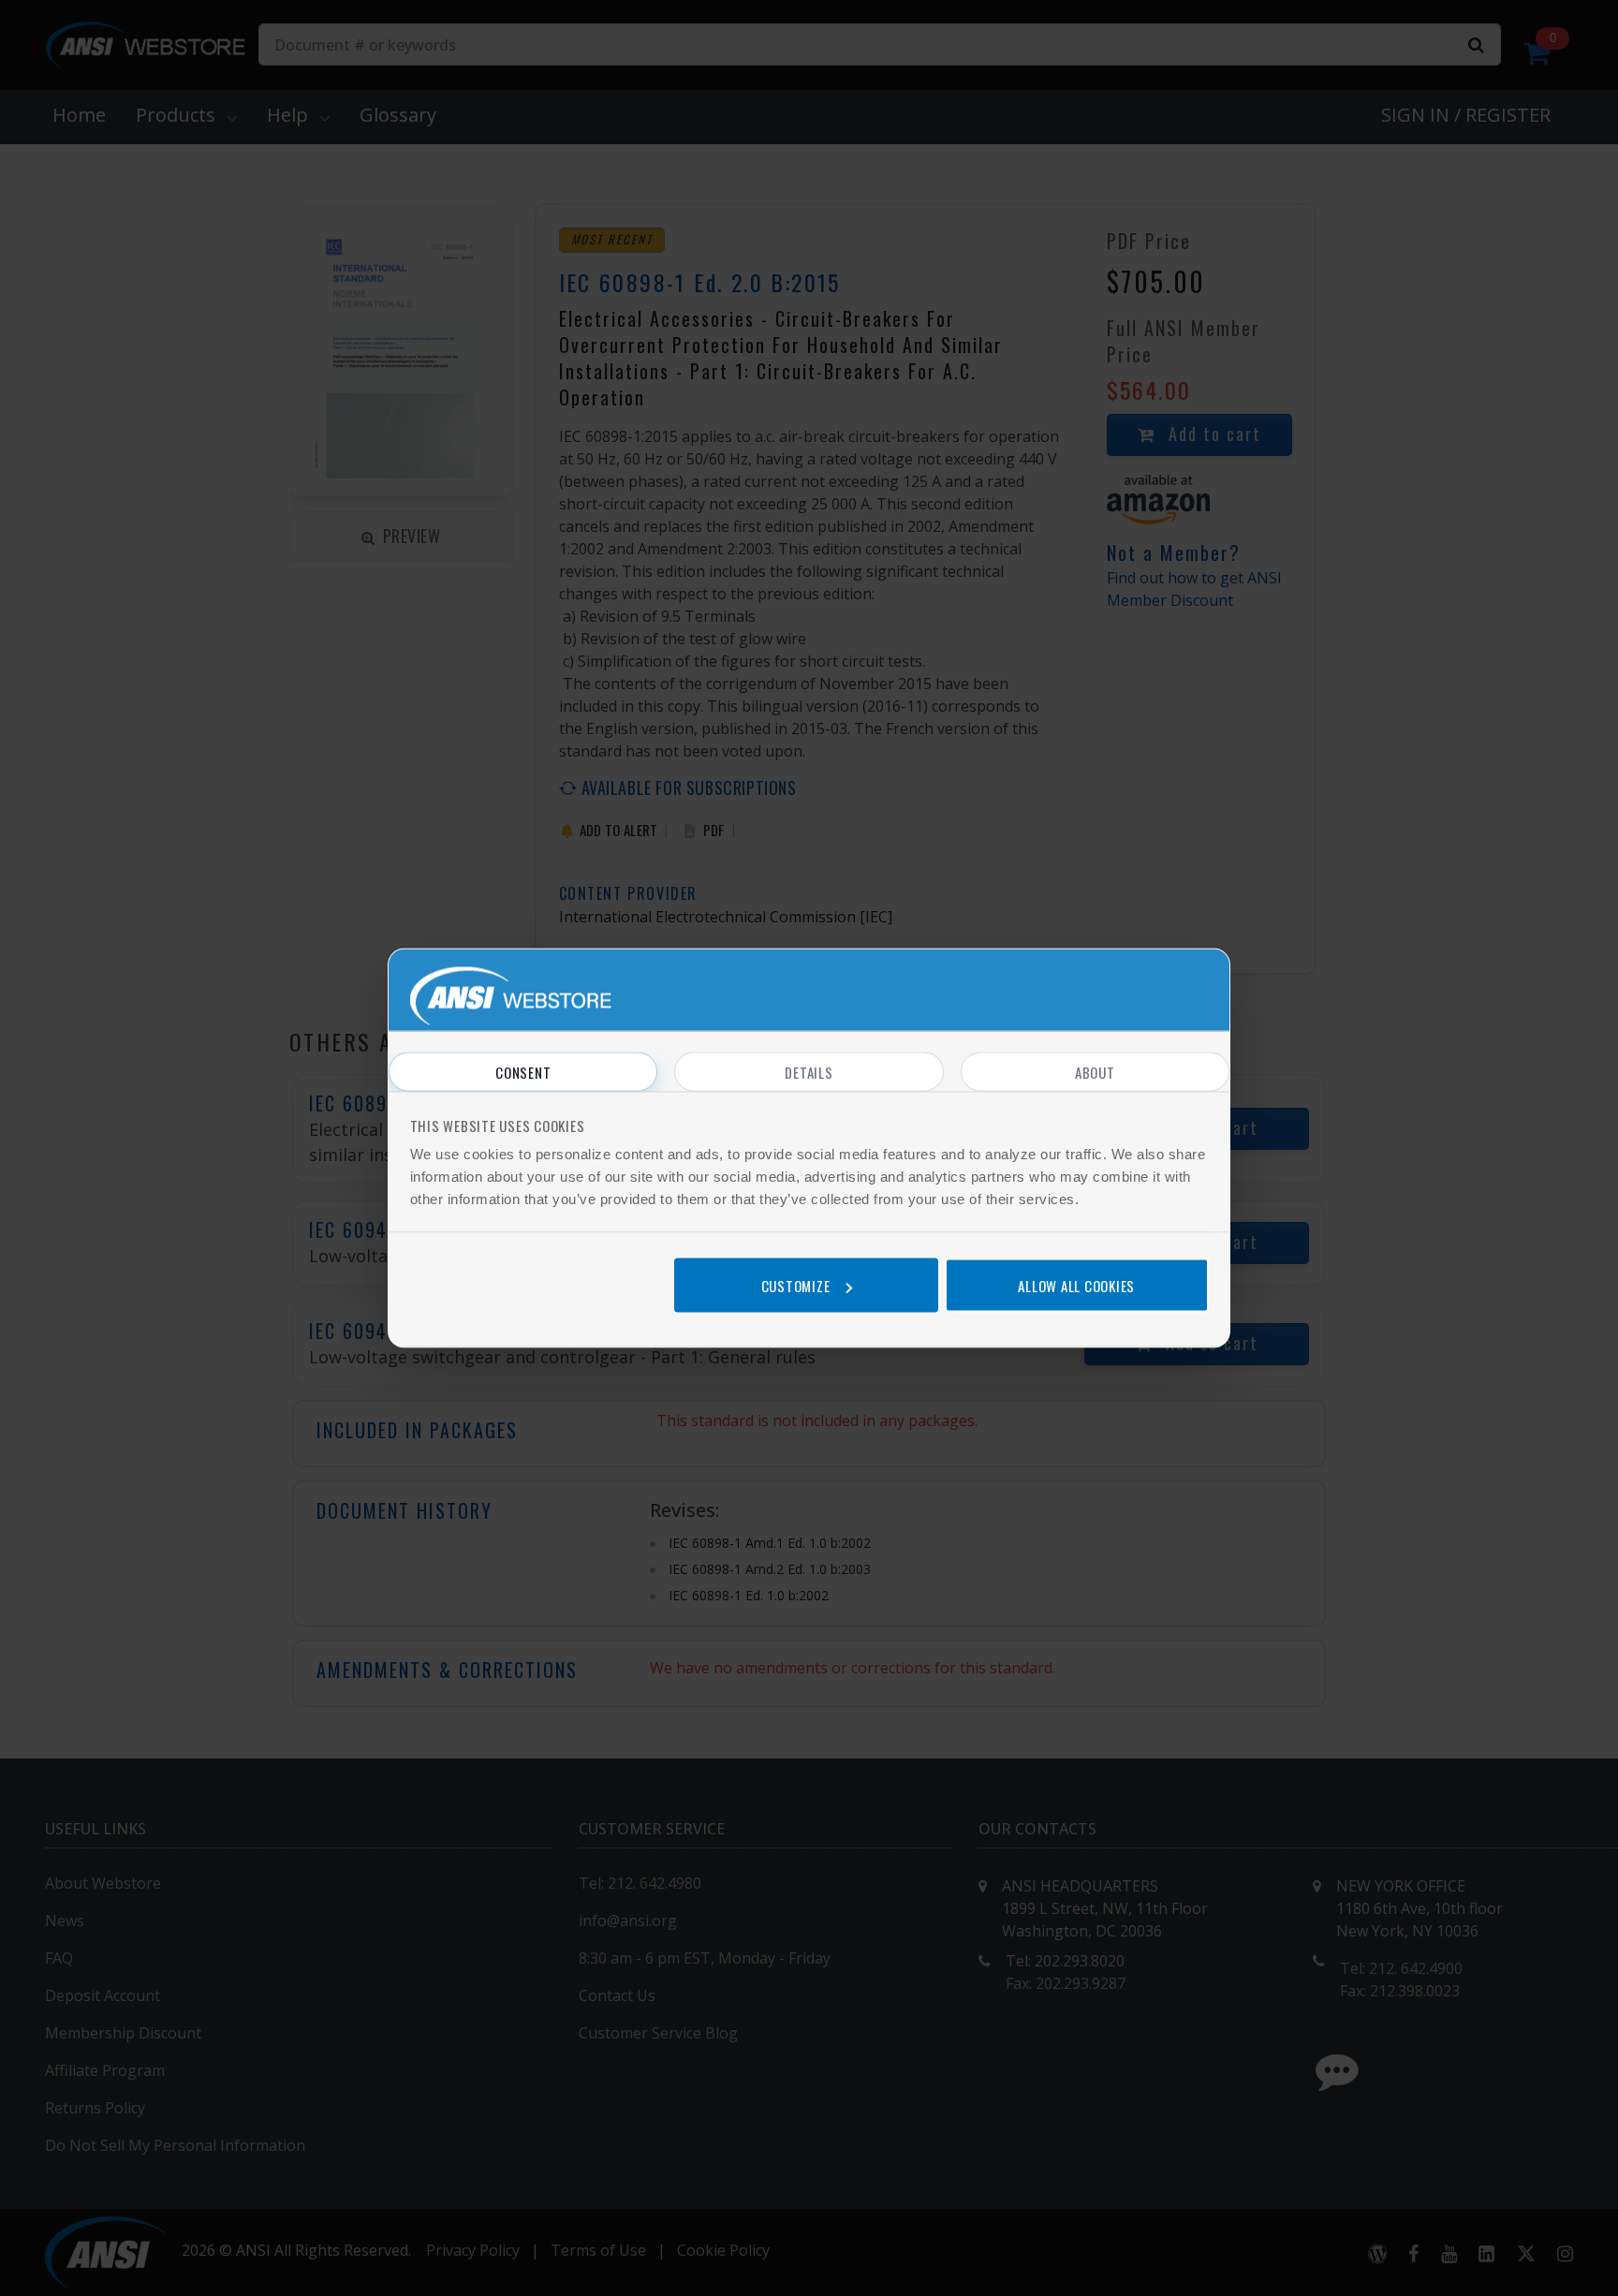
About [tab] (1095, 1072)
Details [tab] (809, 1072)
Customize (796, 1285)
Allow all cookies (1076, 1285)
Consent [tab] (523, 1072)
